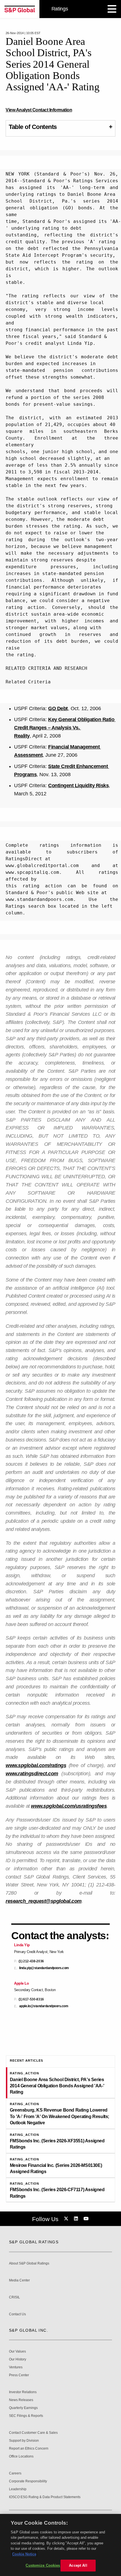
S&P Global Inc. (29, 2330)
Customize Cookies (43, 2565)
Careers (15, 2473)
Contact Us (17, 2314)
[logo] (20, 9)
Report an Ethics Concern (29, 2449)
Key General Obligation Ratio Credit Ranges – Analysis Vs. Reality (65, 728)
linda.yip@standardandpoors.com (44, 1968)
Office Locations (21, 2457)
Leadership (18, 2489)
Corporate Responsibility (28, 2481)
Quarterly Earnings (23, 2408)
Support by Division (24, 2441)
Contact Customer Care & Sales (33, 2433)
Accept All (78, 2565)
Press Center (19, 2375)
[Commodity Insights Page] (67, 2219)
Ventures (16, 2367)
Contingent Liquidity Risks (78, 785)
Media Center (19, 2280)
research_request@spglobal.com (44, 1901)
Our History (18, 2359)
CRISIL (14, 2297)
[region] (60, 2545)
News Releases (21, 2400)
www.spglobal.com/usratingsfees (69, 1806)
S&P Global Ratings (34, 2242)
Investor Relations (23, 2392)
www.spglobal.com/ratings (36, 1765)
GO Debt (58, 708)
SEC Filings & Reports (26, 2416)
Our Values (17, 2352)
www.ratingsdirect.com (32, 1774)
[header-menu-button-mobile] (112, 9)
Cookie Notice (24, 2554)
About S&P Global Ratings (29, 2264)
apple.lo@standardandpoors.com (44, 2006)
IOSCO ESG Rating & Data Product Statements (45, 2497)
